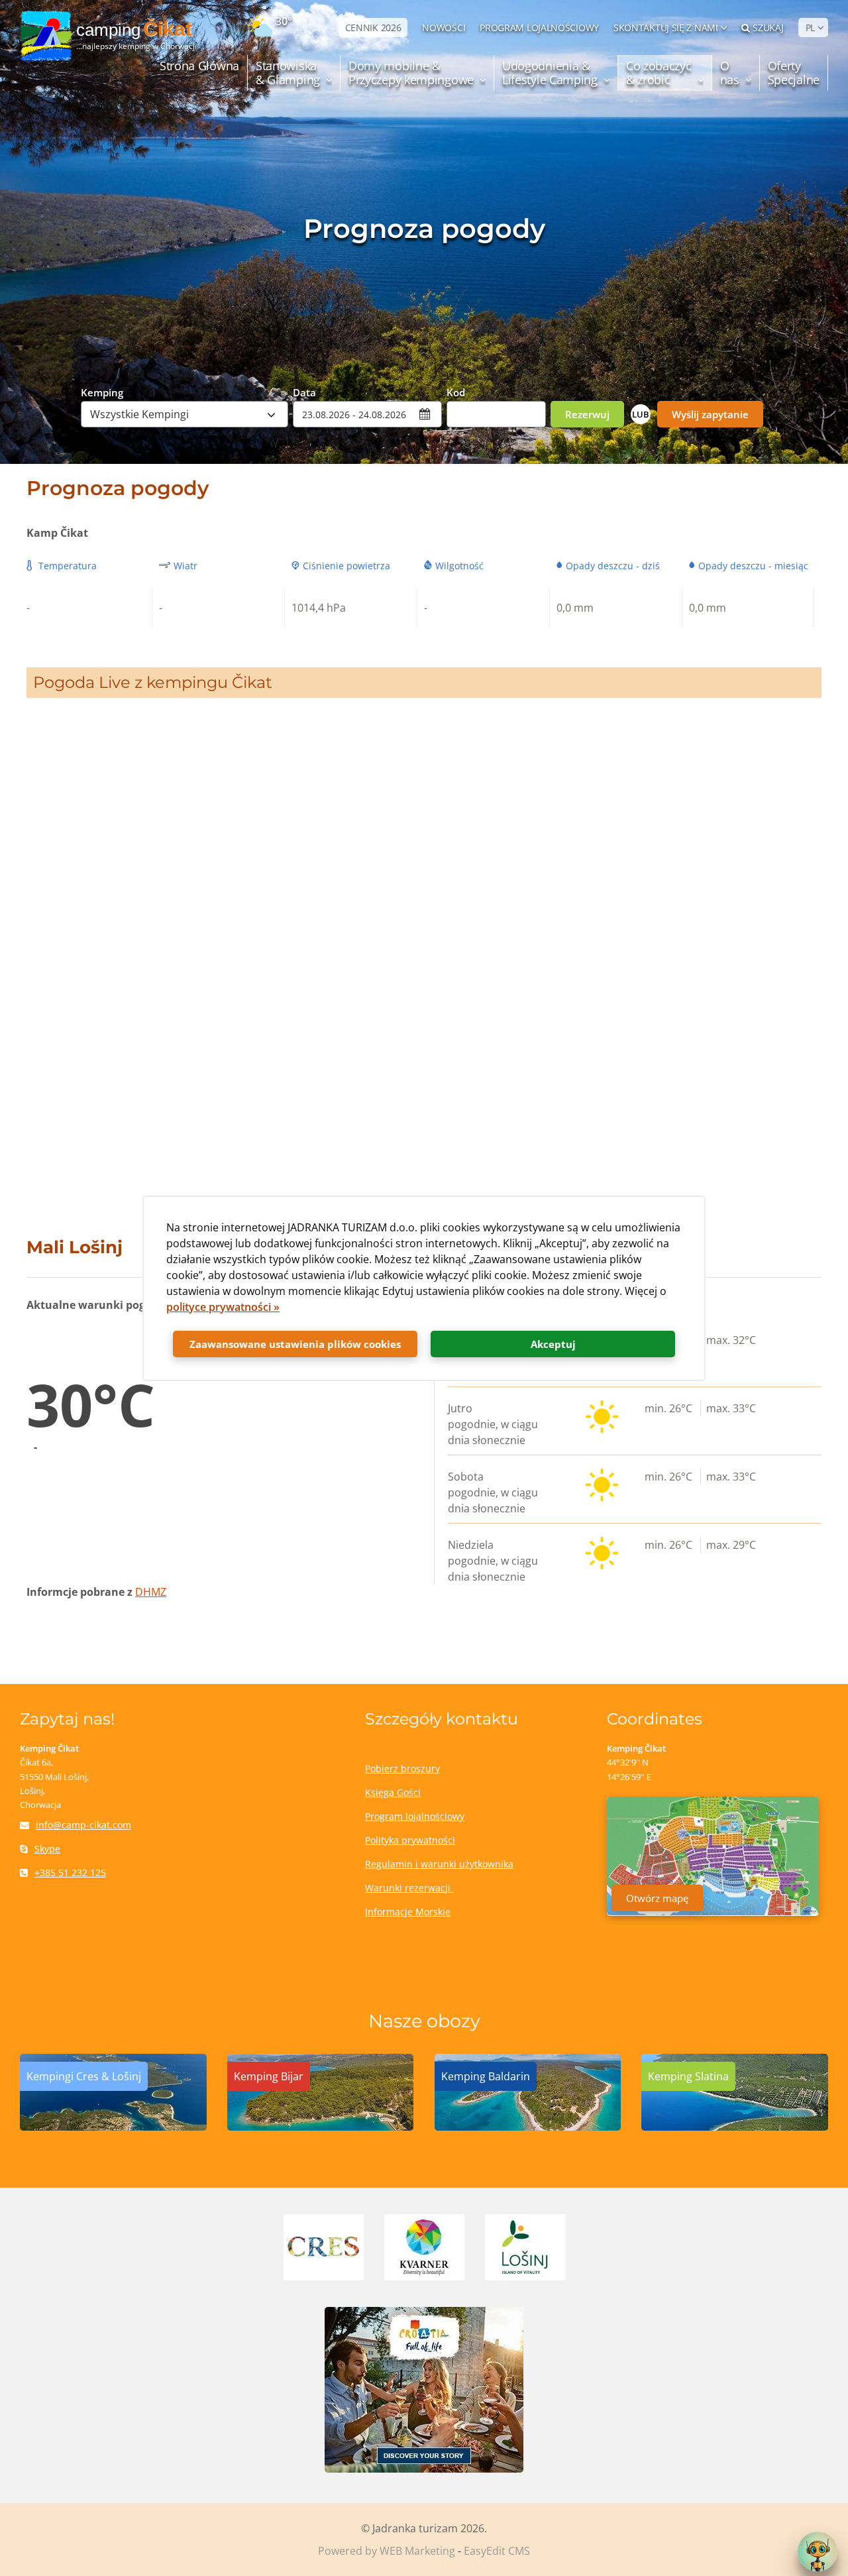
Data (304, 392)
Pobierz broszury (402, 1768)
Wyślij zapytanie (710, 414)
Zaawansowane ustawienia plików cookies (295, 1344)
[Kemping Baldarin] (528, 2127)
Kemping (102, 392)
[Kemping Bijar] (321, 2127)
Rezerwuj (587, 414)
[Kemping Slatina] (735, 2127)
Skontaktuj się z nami (666, 28)
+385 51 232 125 (70, 1873)
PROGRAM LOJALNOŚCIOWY (539, 28)
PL (810, 28)
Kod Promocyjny (474, 392)
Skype (47, 1849)
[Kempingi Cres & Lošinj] (113, 2127)
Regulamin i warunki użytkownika (439, 1864)
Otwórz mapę (657, 1898)
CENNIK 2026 (373, 28)
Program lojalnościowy (415, 1816)
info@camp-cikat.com (83, 1825)
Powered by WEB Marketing (387, 2551)
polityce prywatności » (223, 1307)
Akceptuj (553, 1344)
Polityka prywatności (410, 1840)
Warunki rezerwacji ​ (409, 1888)
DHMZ (151, 1592)
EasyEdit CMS (497, 2551)
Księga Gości (393, 1792)
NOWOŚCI (444, 28)
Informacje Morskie (408, 1912)
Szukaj (768, 28)
